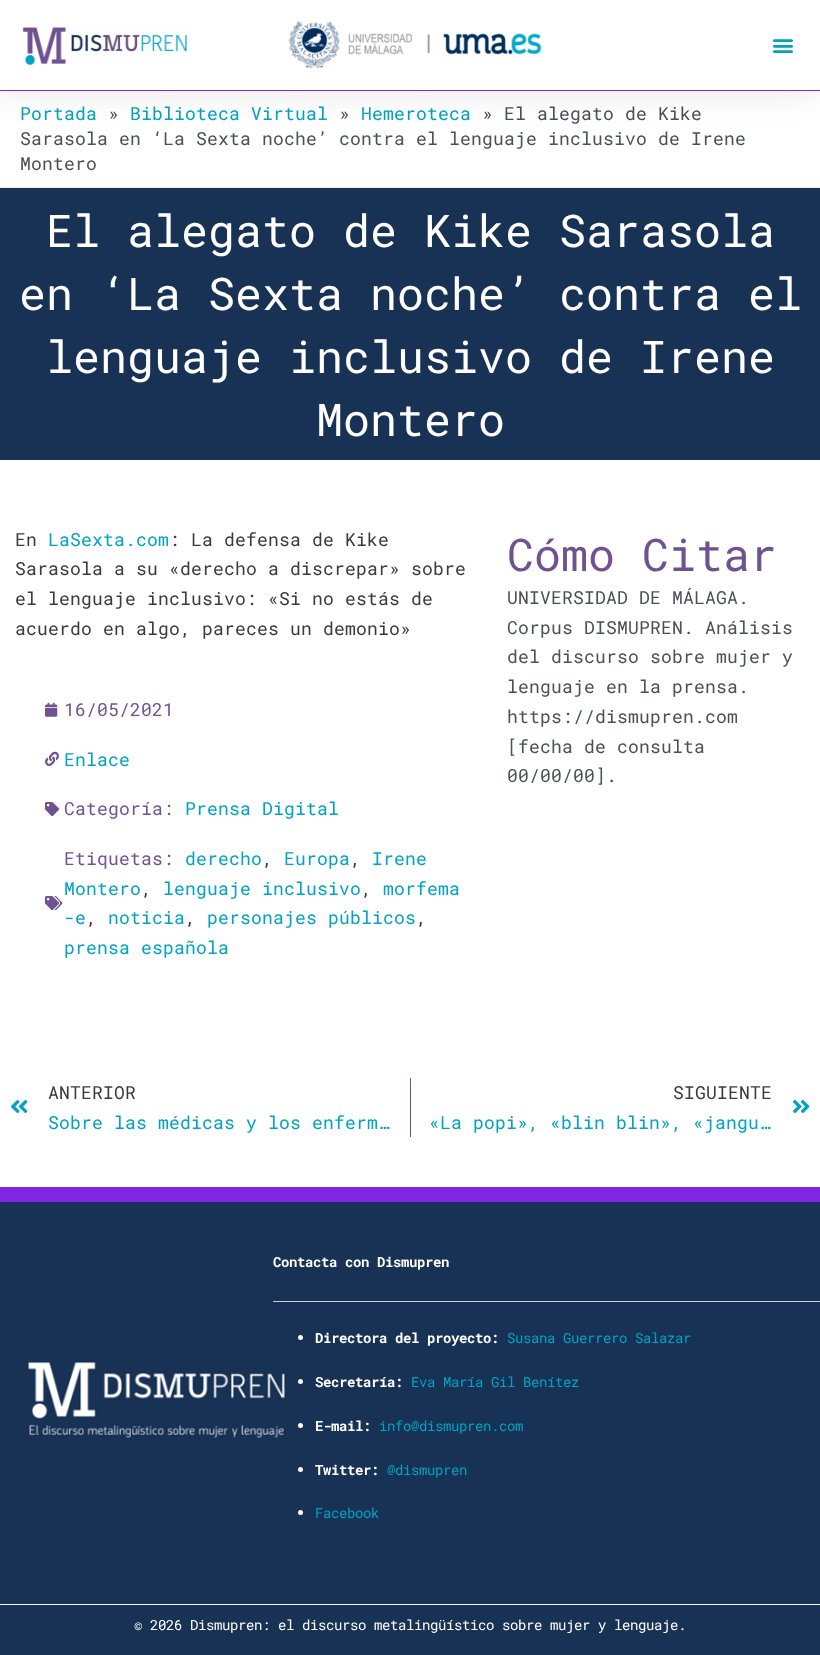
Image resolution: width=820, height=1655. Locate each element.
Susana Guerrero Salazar (599, 1337)
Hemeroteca (416, 113)
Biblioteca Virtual (229, 113)
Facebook (347, 1512)
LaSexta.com (108, 539)
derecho (223, 858)
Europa (317, 858)
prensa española (146, 947)
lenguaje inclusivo (262, 888)
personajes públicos (311, 917)
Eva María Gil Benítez (495, 1381)
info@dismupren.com (451, 1425)
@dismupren (427, 1469)
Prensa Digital (262, 808)
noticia (146, 917)
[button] (783, 45)
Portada (58, 113)
